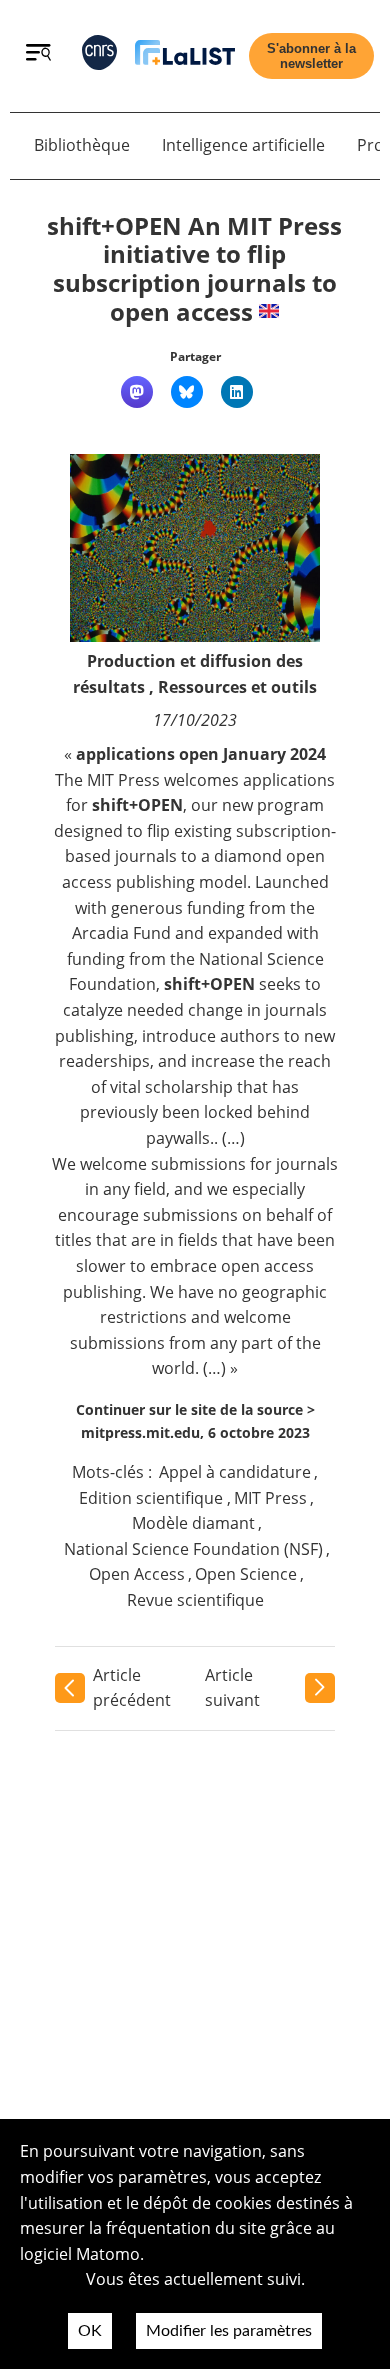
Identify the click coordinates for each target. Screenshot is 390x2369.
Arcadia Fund (121, 933)
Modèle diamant (193, 1523)
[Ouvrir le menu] (38, 55)
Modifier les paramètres (229, 2331)
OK (90, 2331)
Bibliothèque (82, 145)
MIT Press (270, 1498)
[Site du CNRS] (99, 56)
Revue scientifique (195, 1600)
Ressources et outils (237, 687)
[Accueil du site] (185, 56)
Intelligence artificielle (243, 145)
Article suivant (232, 1688)
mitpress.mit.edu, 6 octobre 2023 (195, 1432)
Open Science (246, 1574)
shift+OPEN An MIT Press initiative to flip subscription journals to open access (194, 268)
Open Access (137, 1574)
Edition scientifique (151, 1498)
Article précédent (132, 1688)
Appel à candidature (235, 1472)
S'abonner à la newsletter (311, 56)
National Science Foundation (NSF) (193, 1549)
